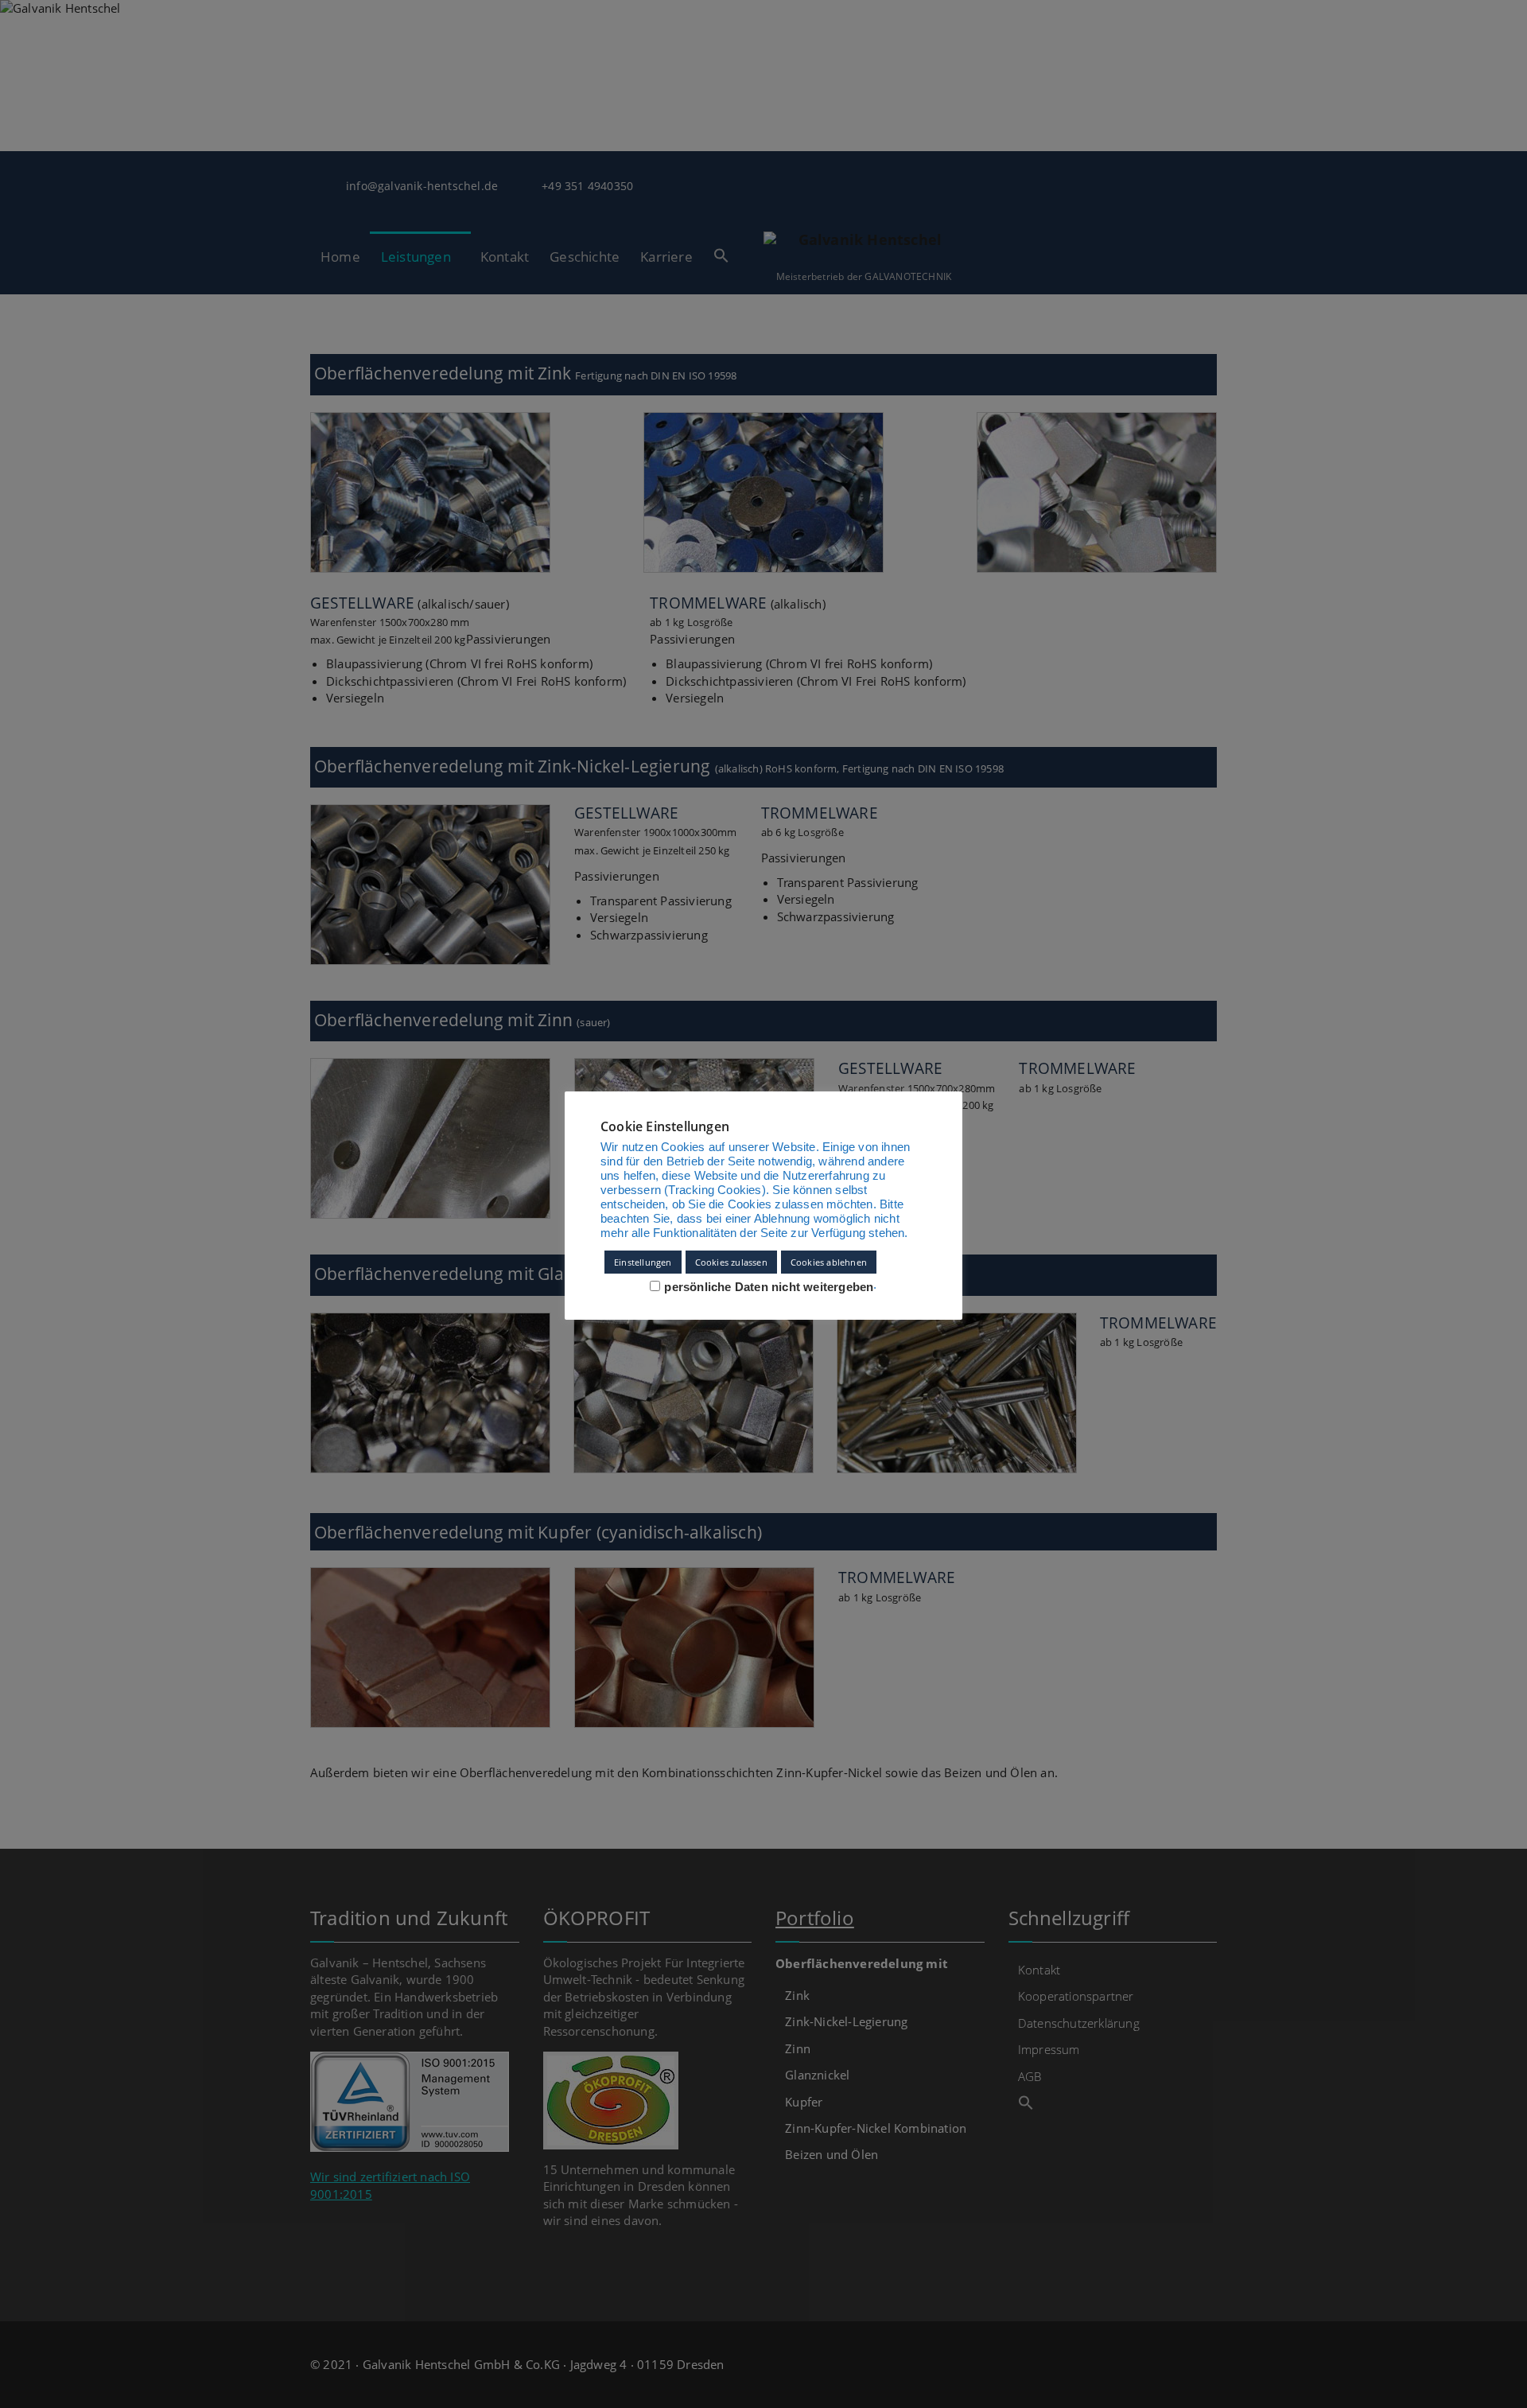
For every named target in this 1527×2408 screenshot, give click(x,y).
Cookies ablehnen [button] (829, 1262)
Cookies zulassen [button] (731, 1262)
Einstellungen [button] (643, 1262)
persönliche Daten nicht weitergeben (769, 1287)
